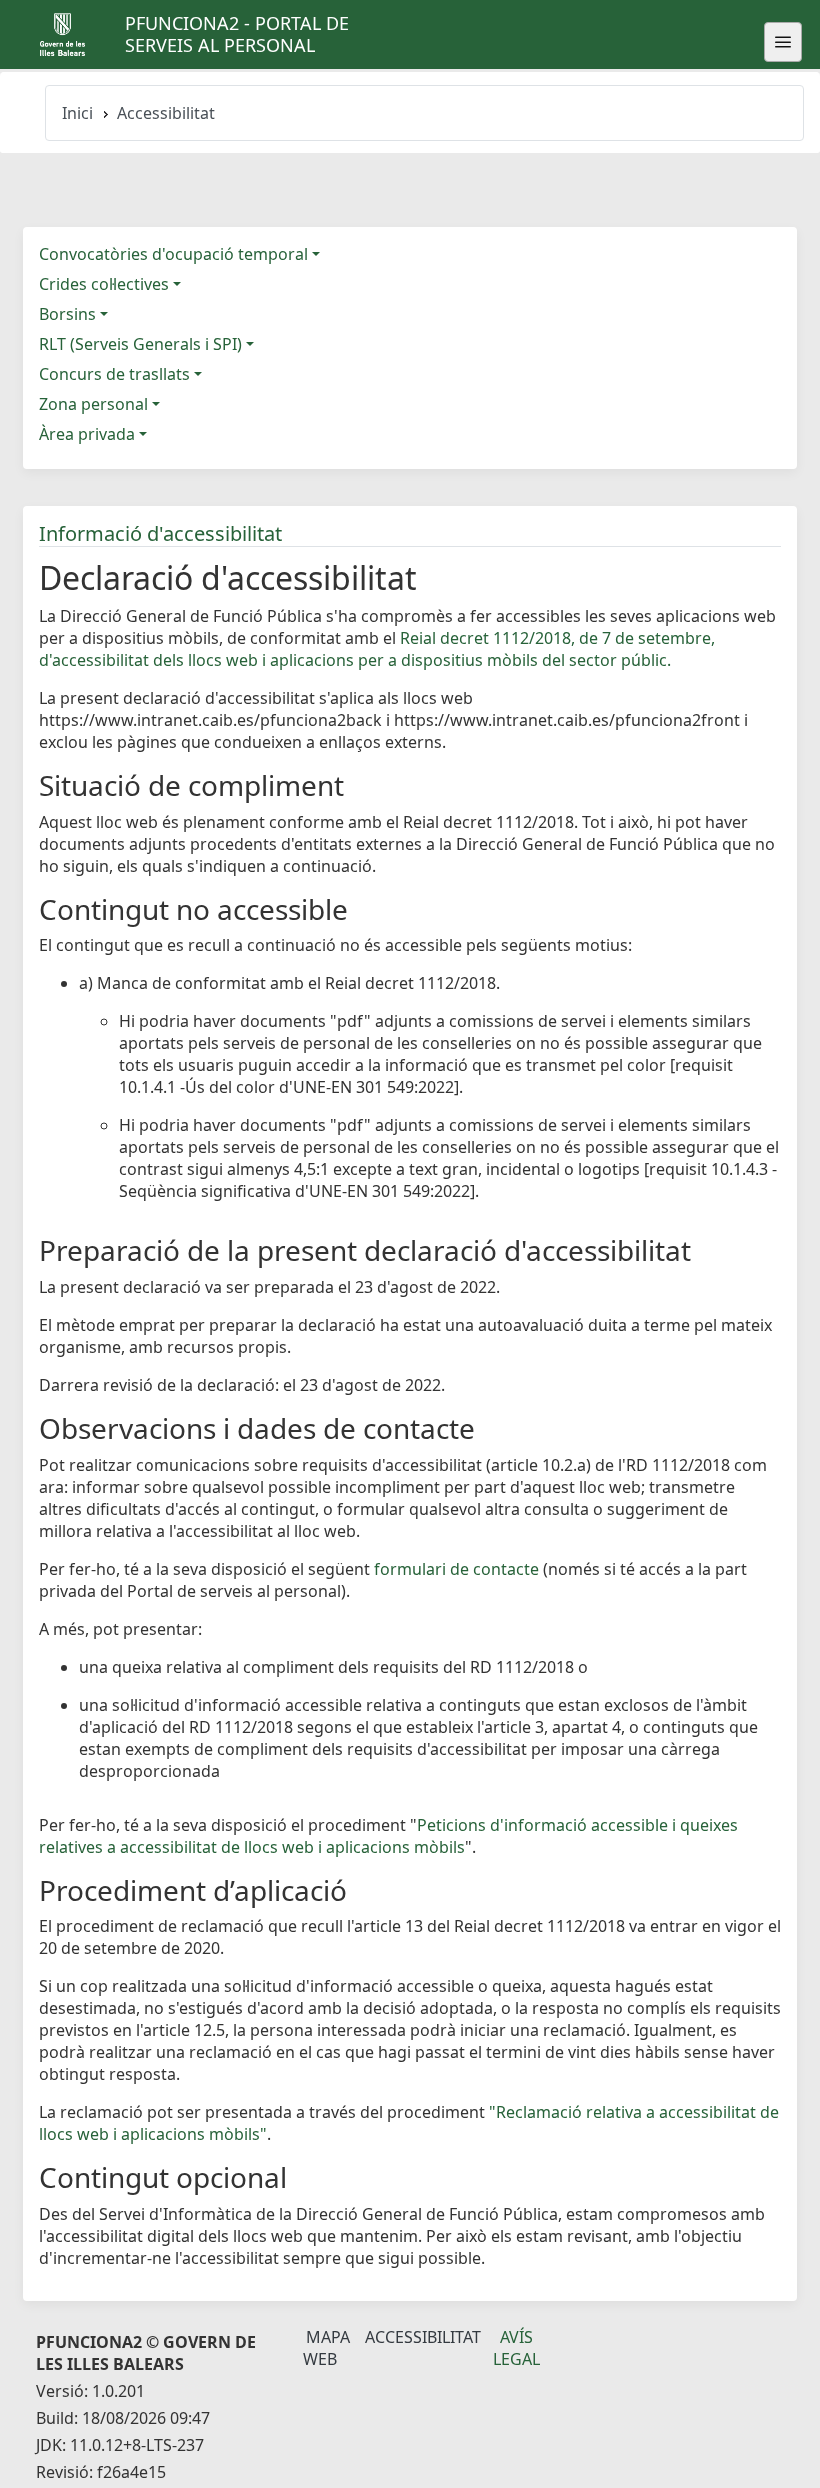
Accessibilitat (423, 2337)
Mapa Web (326, 2348)
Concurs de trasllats (114, 374)
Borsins (67, 314)
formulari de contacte (456, 1569)
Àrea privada (87, 434)
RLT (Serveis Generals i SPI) (140, 344)
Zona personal (93, 404)
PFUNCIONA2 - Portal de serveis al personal (237, 34)
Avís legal (516, 2348)
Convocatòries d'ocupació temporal (173, 254)
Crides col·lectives (104, 284)
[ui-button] (783, 42)
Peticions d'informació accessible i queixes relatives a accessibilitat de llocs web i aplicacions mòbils (388, 1836)
